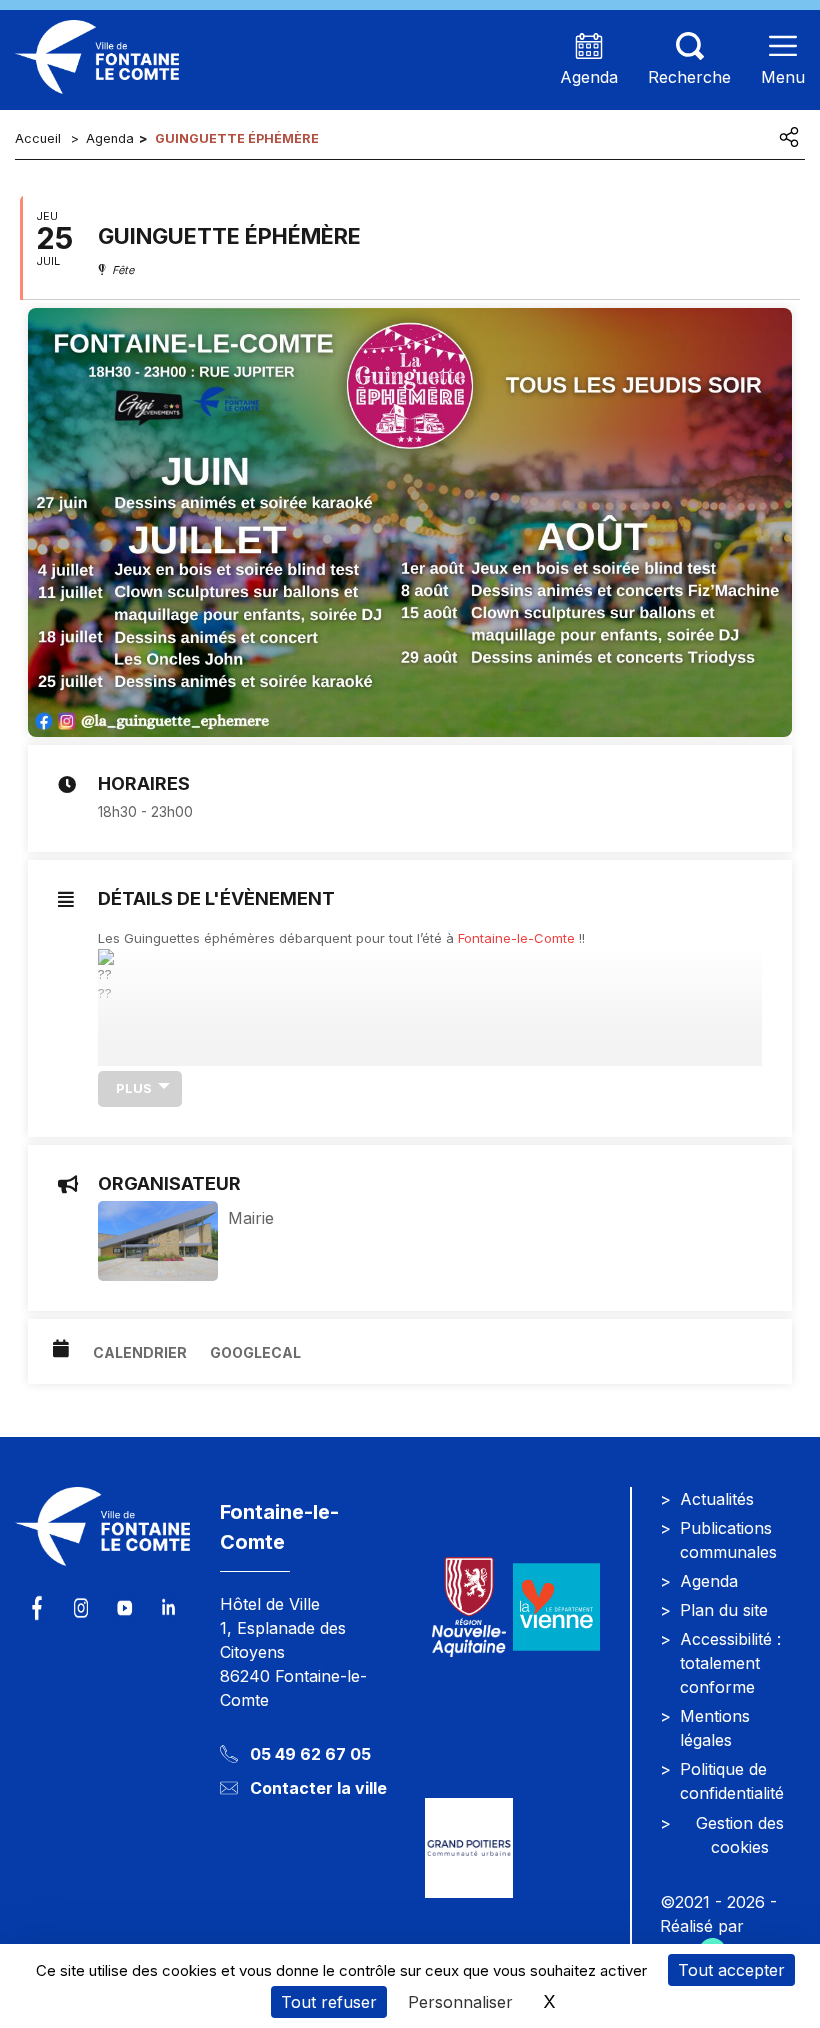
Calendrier (140, 1352)
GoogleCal (255, 1352)
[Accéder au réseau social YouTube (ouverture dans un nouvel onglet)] (125, 1608)
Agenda (110, 138)
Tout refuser (329, 2002)
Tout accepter (731, 1970)
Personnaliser (460, 2002)
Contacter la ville (318, 1788)
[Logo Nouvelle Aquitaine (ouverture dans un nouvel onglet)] (469, 1607)
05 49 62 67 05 (310, 1754)
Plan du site (724, 1610)
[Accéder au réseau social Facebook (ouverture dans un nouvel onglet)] (37, 1608)
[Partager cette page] (789, 137)
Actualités (717, 1499)
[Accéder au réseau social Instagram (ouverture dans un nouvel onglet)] (81, 1608)
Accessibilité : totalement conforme (730, 1663)
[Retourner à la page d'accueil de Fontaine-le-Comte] (102, 1539)
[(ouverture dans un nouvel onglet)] (557, 1607)
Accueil (38, 138)
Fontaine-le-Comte (516, 938)
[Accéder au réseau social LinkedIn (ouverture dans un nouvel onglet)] (168, 1608)
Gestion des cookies (740, 1835)
